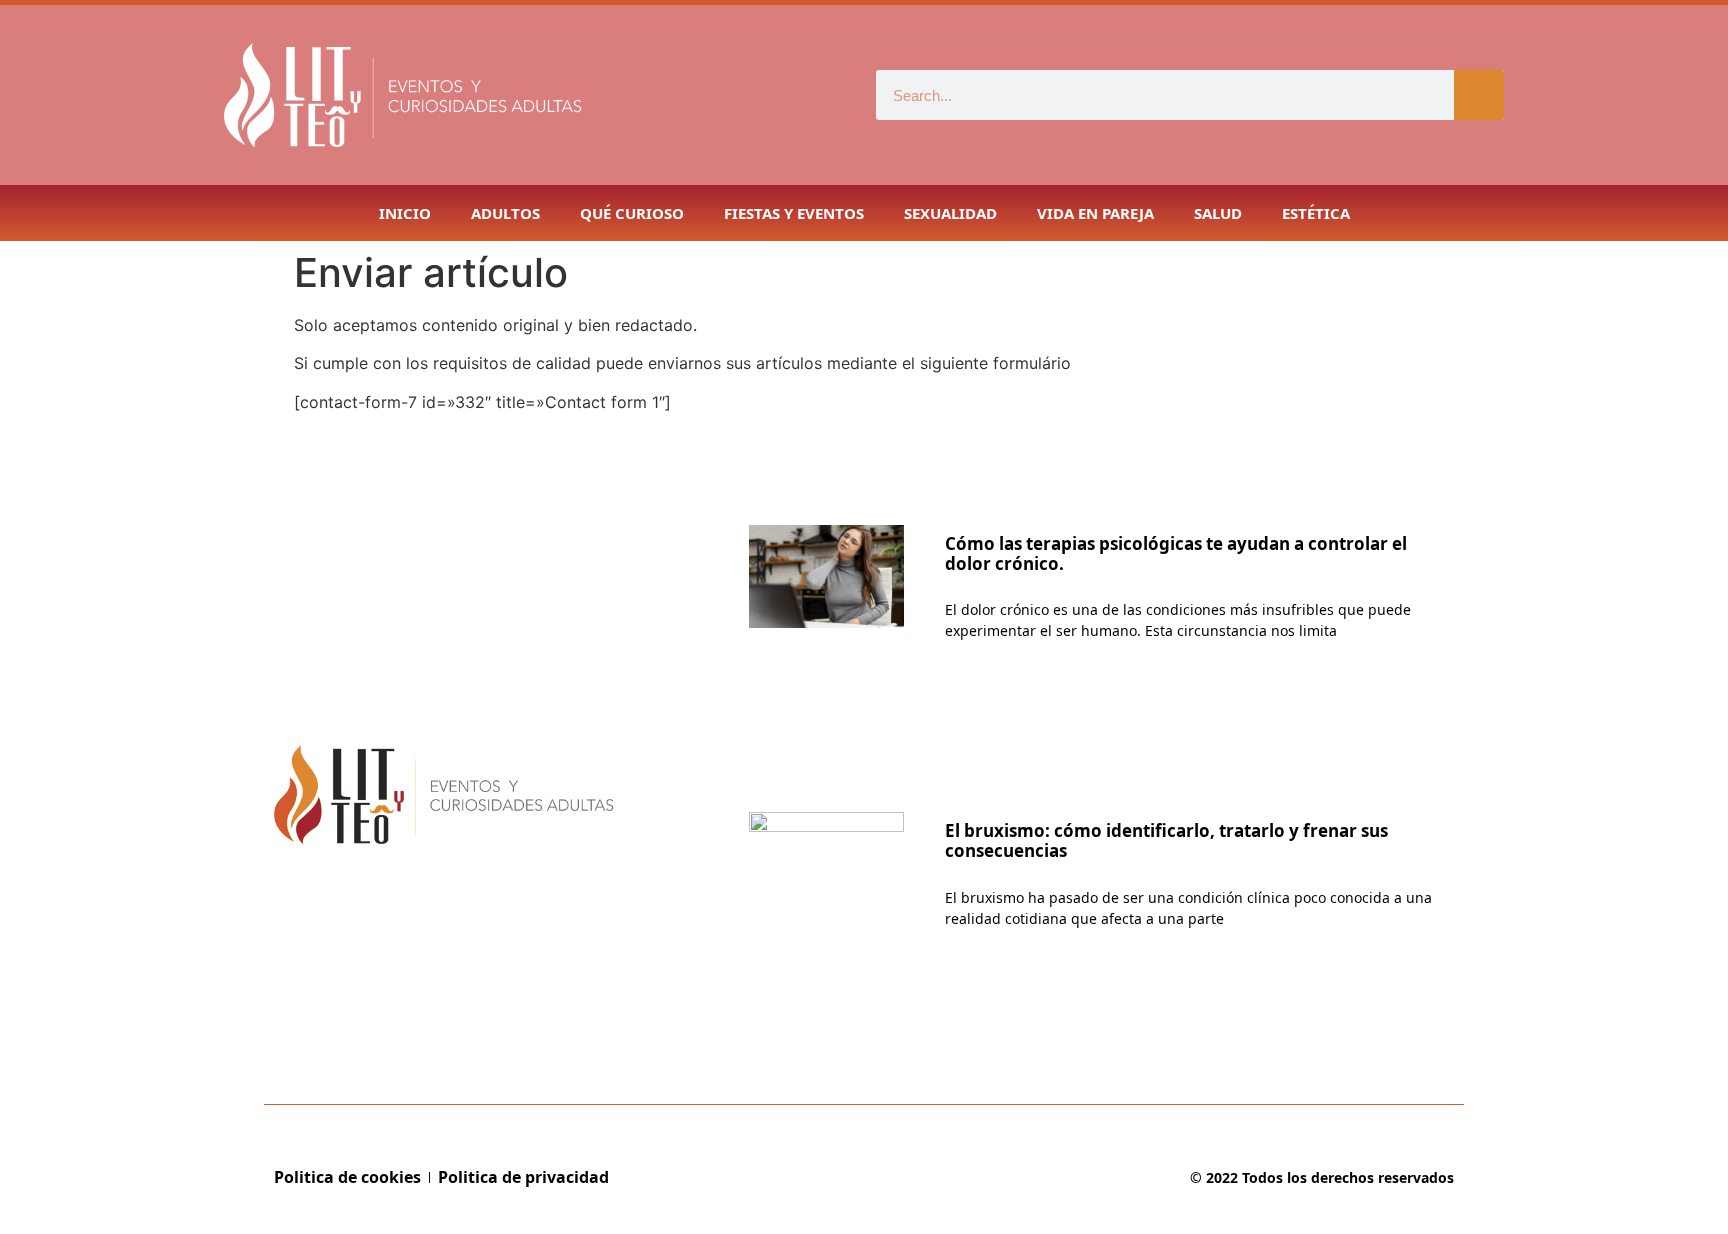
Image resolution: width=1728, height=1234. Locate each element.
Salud (1218, 213)
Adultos (505, 213)
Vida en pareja (1095, 213)
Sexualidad (950, 213)
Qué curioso (632, 213)
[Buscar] (1479, 95)
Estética (1316, 213)
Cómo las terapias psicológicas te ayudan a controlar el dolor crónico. (1176, 553)
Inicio (405, 213)
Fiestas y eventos (794, 213)
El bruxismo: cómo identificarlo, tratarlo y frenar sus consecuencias (1166, 840)
